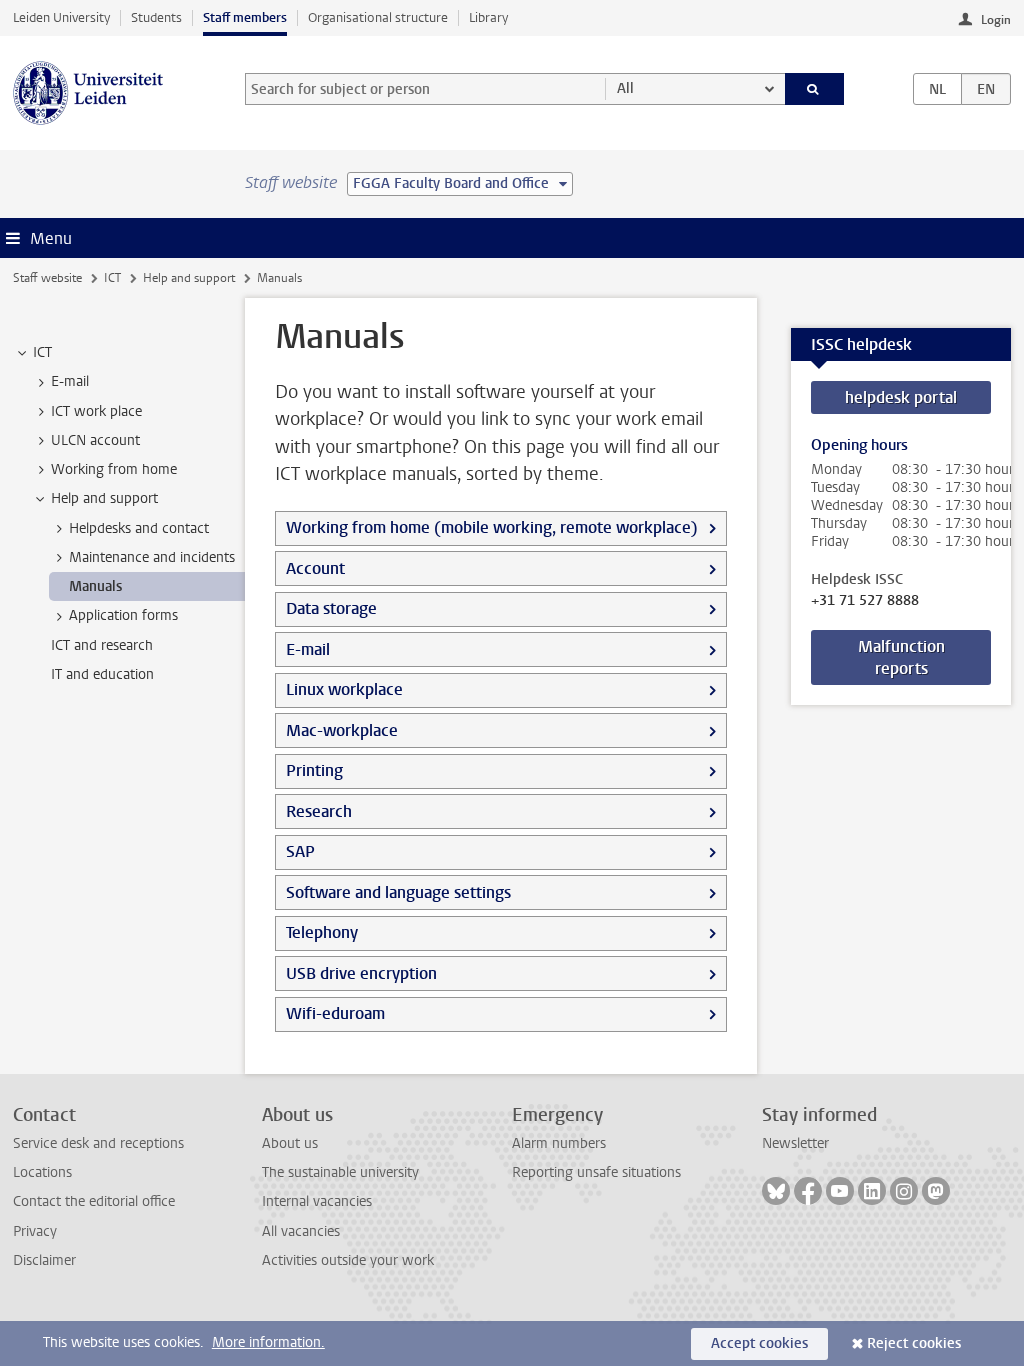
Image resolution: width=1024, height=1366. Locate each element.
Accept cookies (759, 1343)
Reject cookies (914, 1343)
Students (156, 17)
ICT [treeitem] (42, 352)
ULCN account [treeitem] (95, 440)
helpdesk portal (901, 397)
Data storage (331, 608)
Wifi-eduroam (335, 1013)
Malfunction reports (901, 657)
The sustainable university (340, 1172)
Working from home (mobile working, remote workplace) (492, 527)
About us (290, 1143)
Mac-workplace (342, 730)
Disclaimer (44, 1260)
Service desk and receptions (98, 1143)
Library (488, 17)
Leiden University (61, 17)
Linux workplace (344, 689)
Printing (314, 770)
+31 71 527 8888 (865, 601)
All (625, 88)
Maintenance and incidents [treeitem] (152, 557)
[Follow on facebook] (808, 1191)
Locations (42, 1172)
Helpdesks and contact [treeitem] (139, 528)
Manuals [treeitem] (95, 586)
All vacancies (301, 1231)
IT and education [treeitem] (102, 674)
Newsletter (795, 1143)
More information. (268, 1342)
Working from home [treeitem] (114, 469)
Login (996, 20)
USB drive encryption (361, 973)
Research (319, 811)
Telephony (322, 932)
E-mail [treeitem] (70, 381)
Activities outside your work (348, 1260)
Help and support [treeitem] (104, 498)
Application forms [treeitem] (123, 615)
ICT (112, 278)
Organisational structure (378, 17)
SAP (300, 851)
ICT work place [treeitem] (96, 411)
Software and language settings (398, 892)
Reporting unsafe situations (596, 1172)
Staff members (245, 17)
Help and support (189, 278)
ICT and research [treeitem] (102, 645)
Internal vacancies (317, 1201)
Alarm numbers (559, 1143)
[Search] (815, 89)
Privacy (35, 1231)
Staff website (47, 278)
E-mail (308, 649)
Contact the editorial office (94, 1201)
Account (315, 568)
